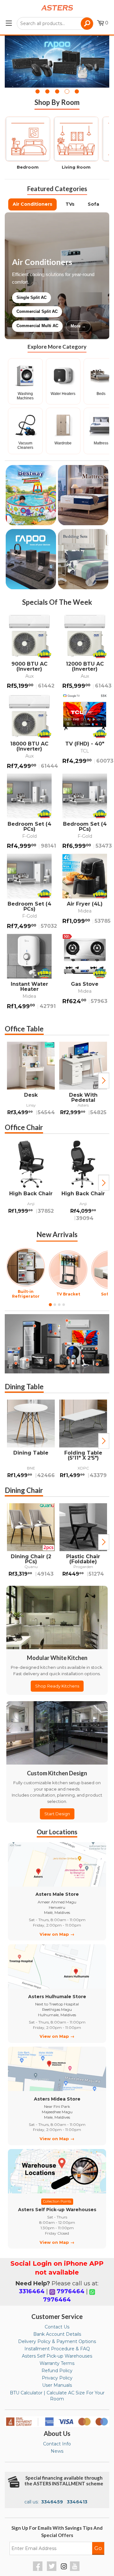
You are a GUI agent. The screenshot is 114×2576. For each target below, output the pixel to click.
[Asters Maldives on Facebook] (38, 2569)
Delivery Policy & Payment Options (57, 2341)
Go (98, 2548)
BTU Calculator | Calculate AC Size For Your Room (57, 2396)
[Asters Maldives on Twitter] (52, 2569)
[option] (31, 1080)
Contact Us (57, 2327)
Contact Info (57, 2444)
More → (78, 326)
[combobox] (55, 23)
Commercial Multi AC (37, 326)
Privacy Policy (57, 2378)
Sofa (93, 204)
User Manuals (57, 2385)
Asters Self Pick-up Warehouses (57, 2356)
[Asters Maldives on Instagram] (64, 2567)
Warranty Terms (57, 2363)
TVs (70, 204)
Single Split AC (32, 297)
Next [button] (104, 1081)
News (57, 2451)
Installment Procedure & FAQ (57, 2349)
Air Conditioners (32, 204)
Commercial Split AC (37, 311)
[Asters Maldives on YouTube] (76, 2569)
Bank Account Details (57, 2334)
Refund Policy (57, 2371)
